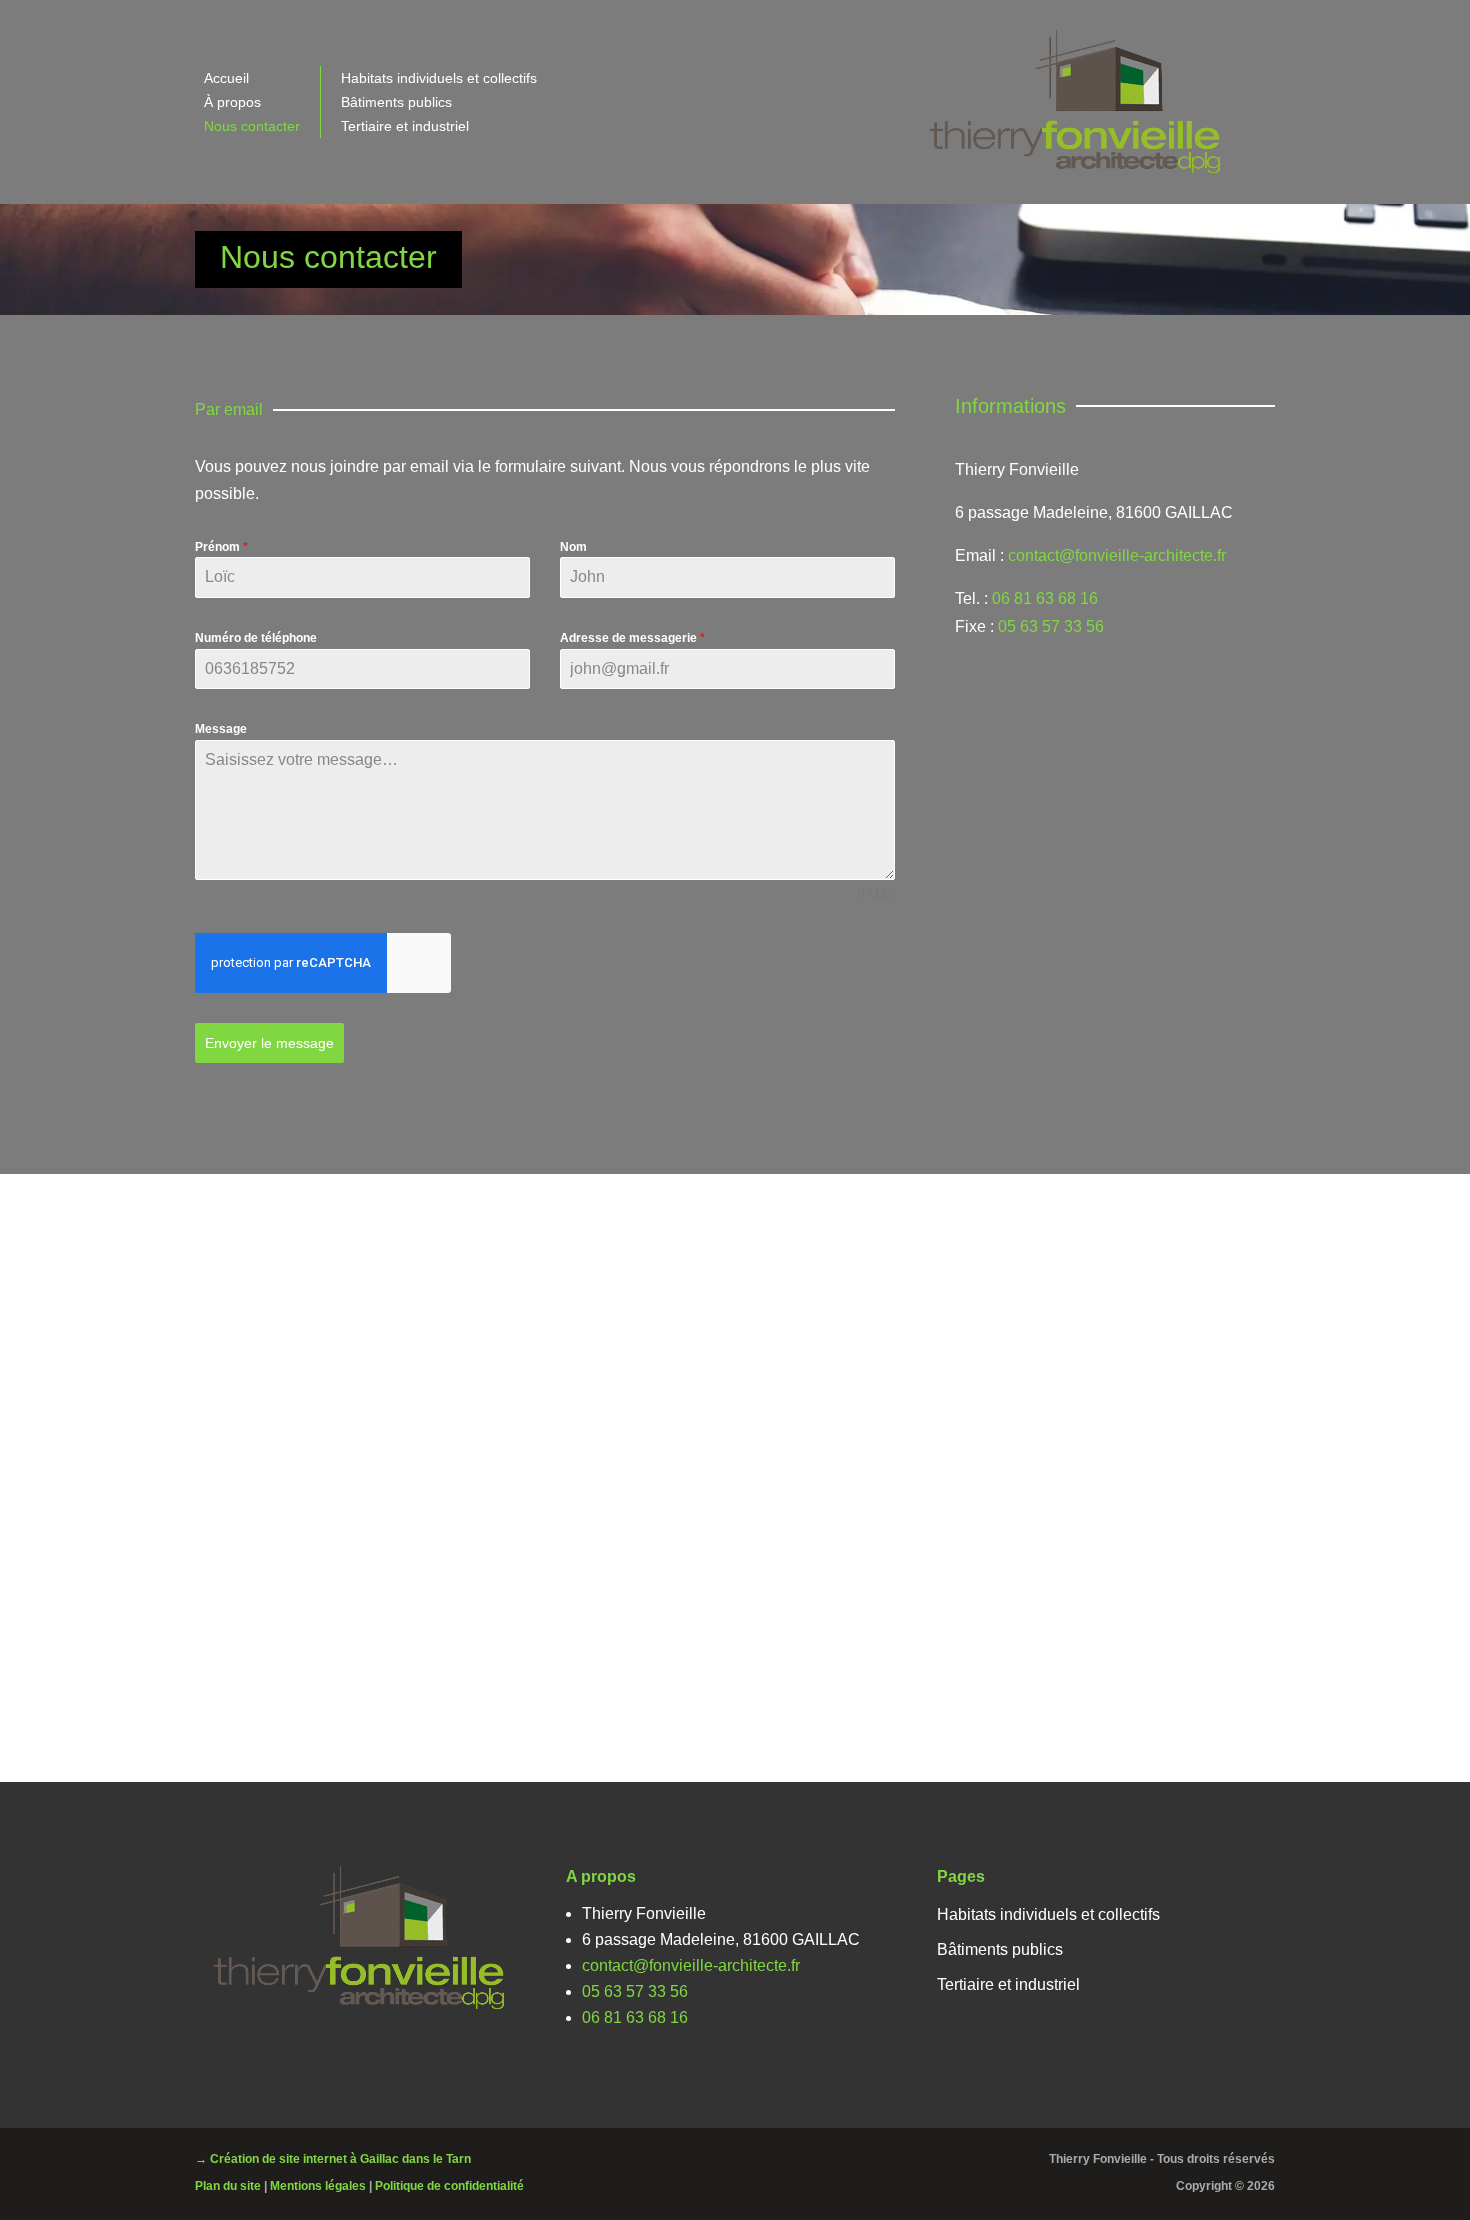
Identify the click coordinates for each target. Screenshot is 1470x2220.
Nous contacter (252, 126)
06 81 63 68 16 (1045, 598)
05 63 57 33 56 (1051, 626)
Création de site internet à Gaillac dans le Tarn (340, 2159)
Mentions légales (318, 2186)
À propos (232, 102)
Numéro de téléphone (256, 638)
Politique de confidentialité (449, 2186)
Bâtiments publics (396, 102)
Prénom (221, 547)
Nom (573, 547)
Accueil (226, 78)
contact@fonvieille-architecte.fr (1117, 555)
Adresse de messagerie (632, 638)
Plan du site (228, 2186)
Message (221, 729)
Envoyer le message (269, 1043)
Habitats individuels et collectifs (439, 78)
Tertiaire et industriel (405, 126)
